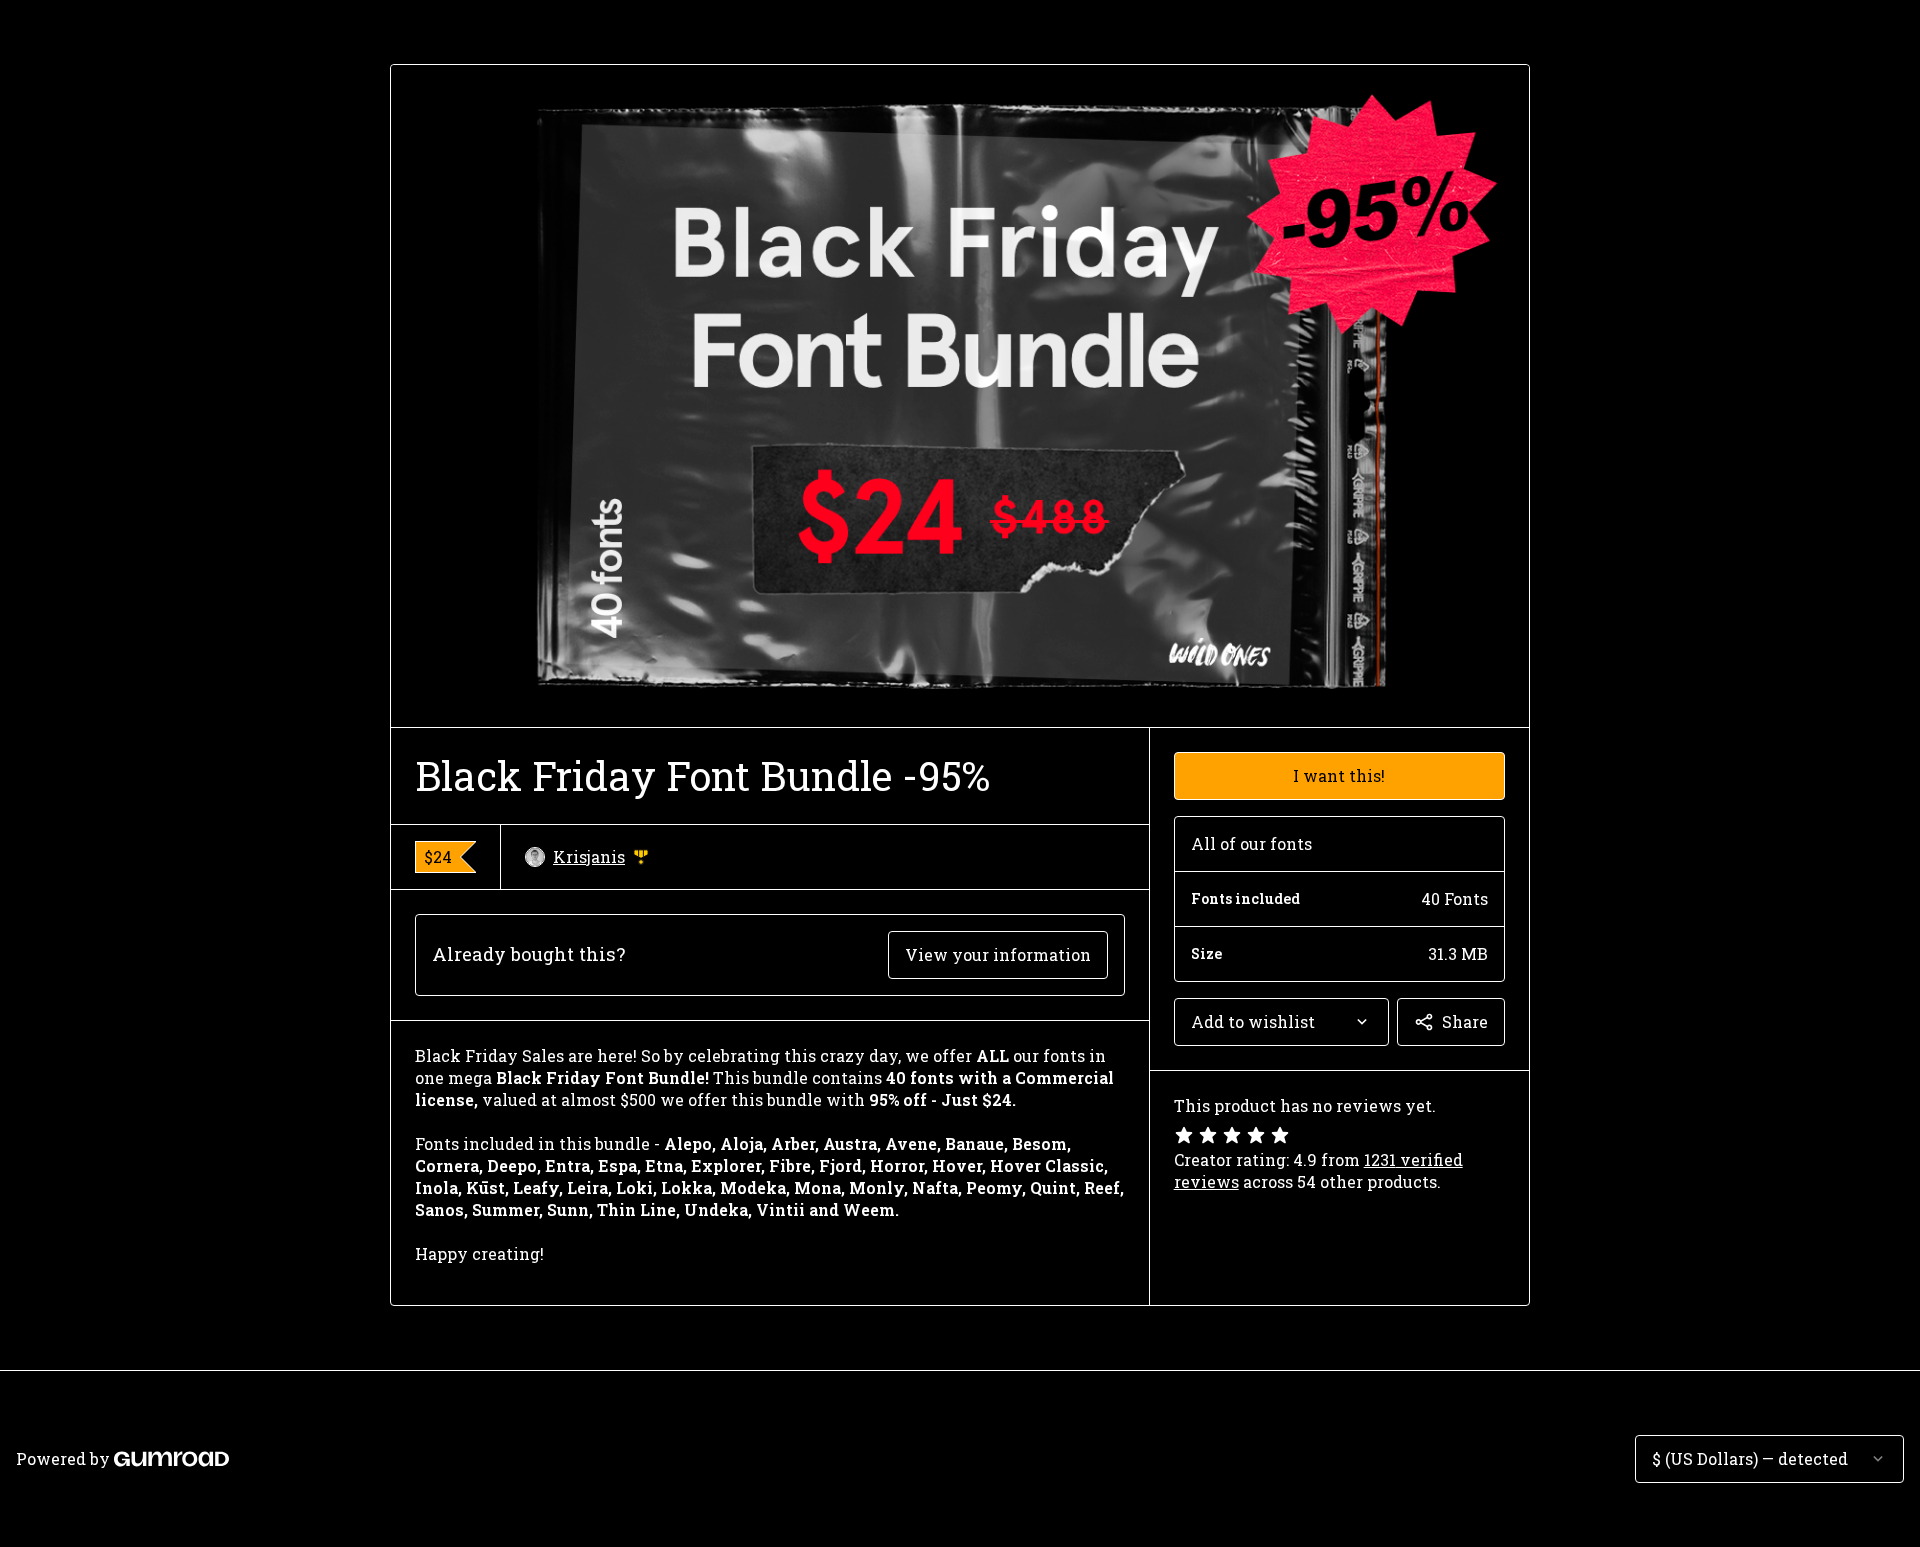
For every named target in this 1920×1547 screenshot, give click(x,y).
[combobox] (1281, 1022)
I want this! (1339, 775)
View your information (998, 954)
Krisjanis (601, 857)
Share (1465, 1021)
